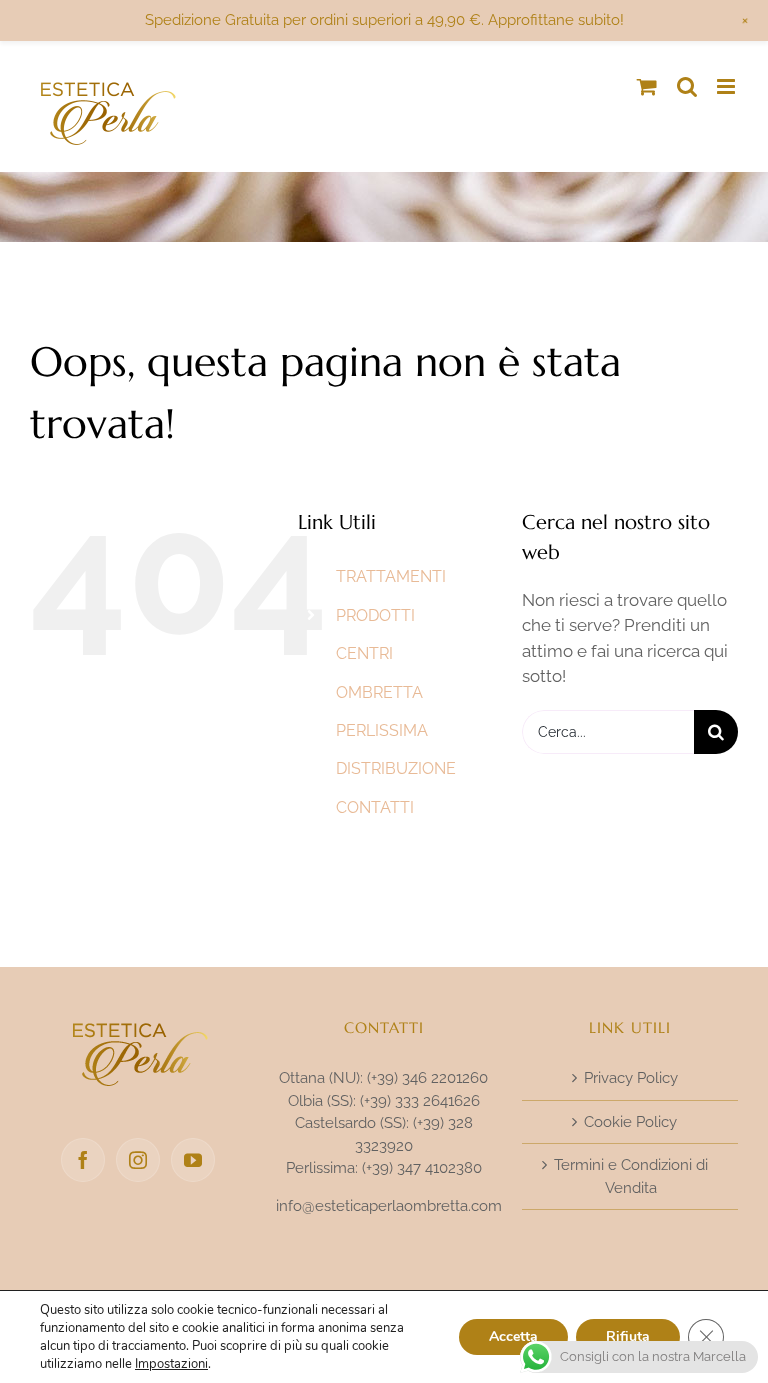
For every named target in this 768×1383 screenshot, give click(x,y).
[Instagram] (138, 1160)
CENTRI (364, 653)
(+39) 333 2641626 (420, 1101)
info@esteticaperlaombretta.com (389, 1206)
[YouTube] (193, 1160)
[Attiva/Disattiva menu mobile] (727, 86)
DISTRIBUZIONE (396, 768)
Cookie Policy (630, 1122)
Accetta (513, 1336)
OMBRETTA (379, 692)
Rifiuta (628, 1336)
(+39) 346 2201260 (427, 1078)
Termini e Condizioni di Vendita (631, 1176)
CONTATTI (375, 807)
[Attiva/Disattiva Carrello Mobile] (647, 86)
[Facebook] (83, 1160)
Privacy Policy (631, 1078)
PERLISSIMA (382, 730)
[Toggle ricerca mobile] (687, 86)
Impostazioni (171, 1364)
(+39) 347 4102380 (422, 1168)
